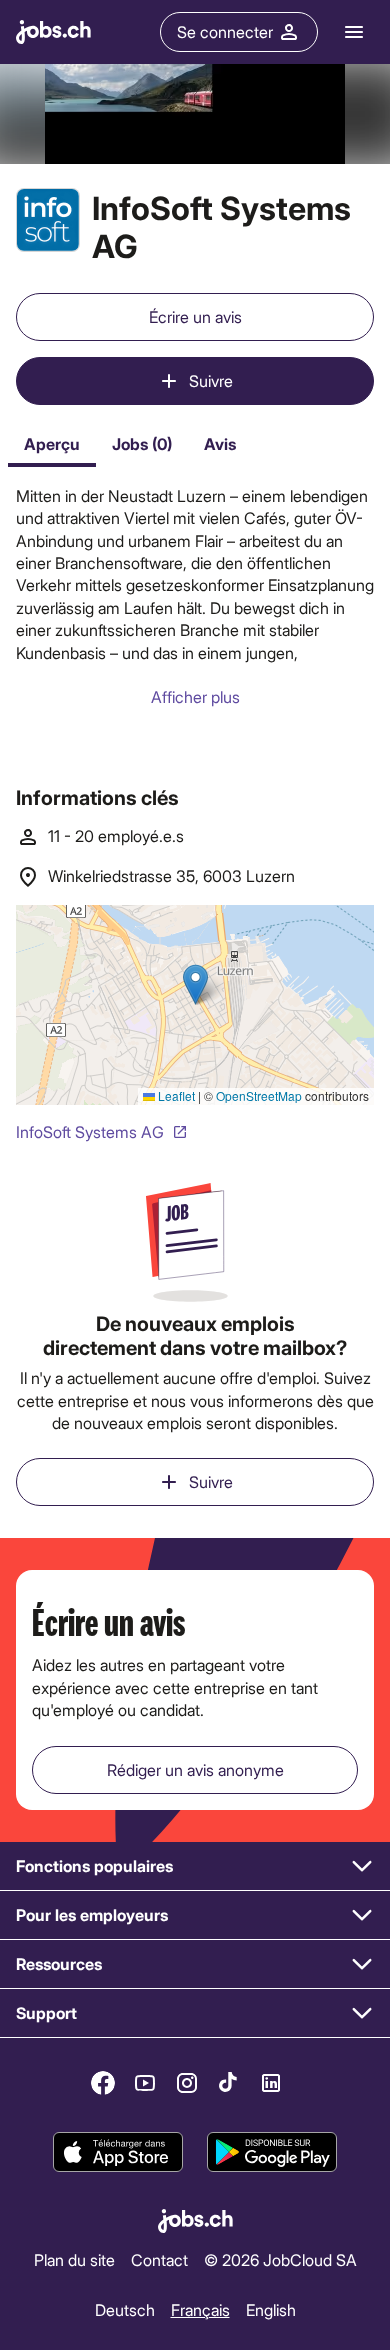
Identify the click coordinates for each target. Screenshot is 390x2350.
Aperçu (52, 443)
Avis (220, 443)
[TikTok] (229, 2083)
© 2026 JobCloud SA (280, 2259)
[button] (195, 1866)
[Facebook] (103, 2083)
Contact (159, 2259)
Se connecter (225, 31)
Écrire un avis (195, 316)
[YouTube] (145, 2083)
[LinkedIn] (271, 2083)
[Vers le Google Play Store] (272, 2152)
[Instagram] (187, 2083)
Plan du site (74, 2259)
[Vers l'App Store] (118, 2152)
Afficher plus (195, 696)
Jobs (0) (142, 443)
